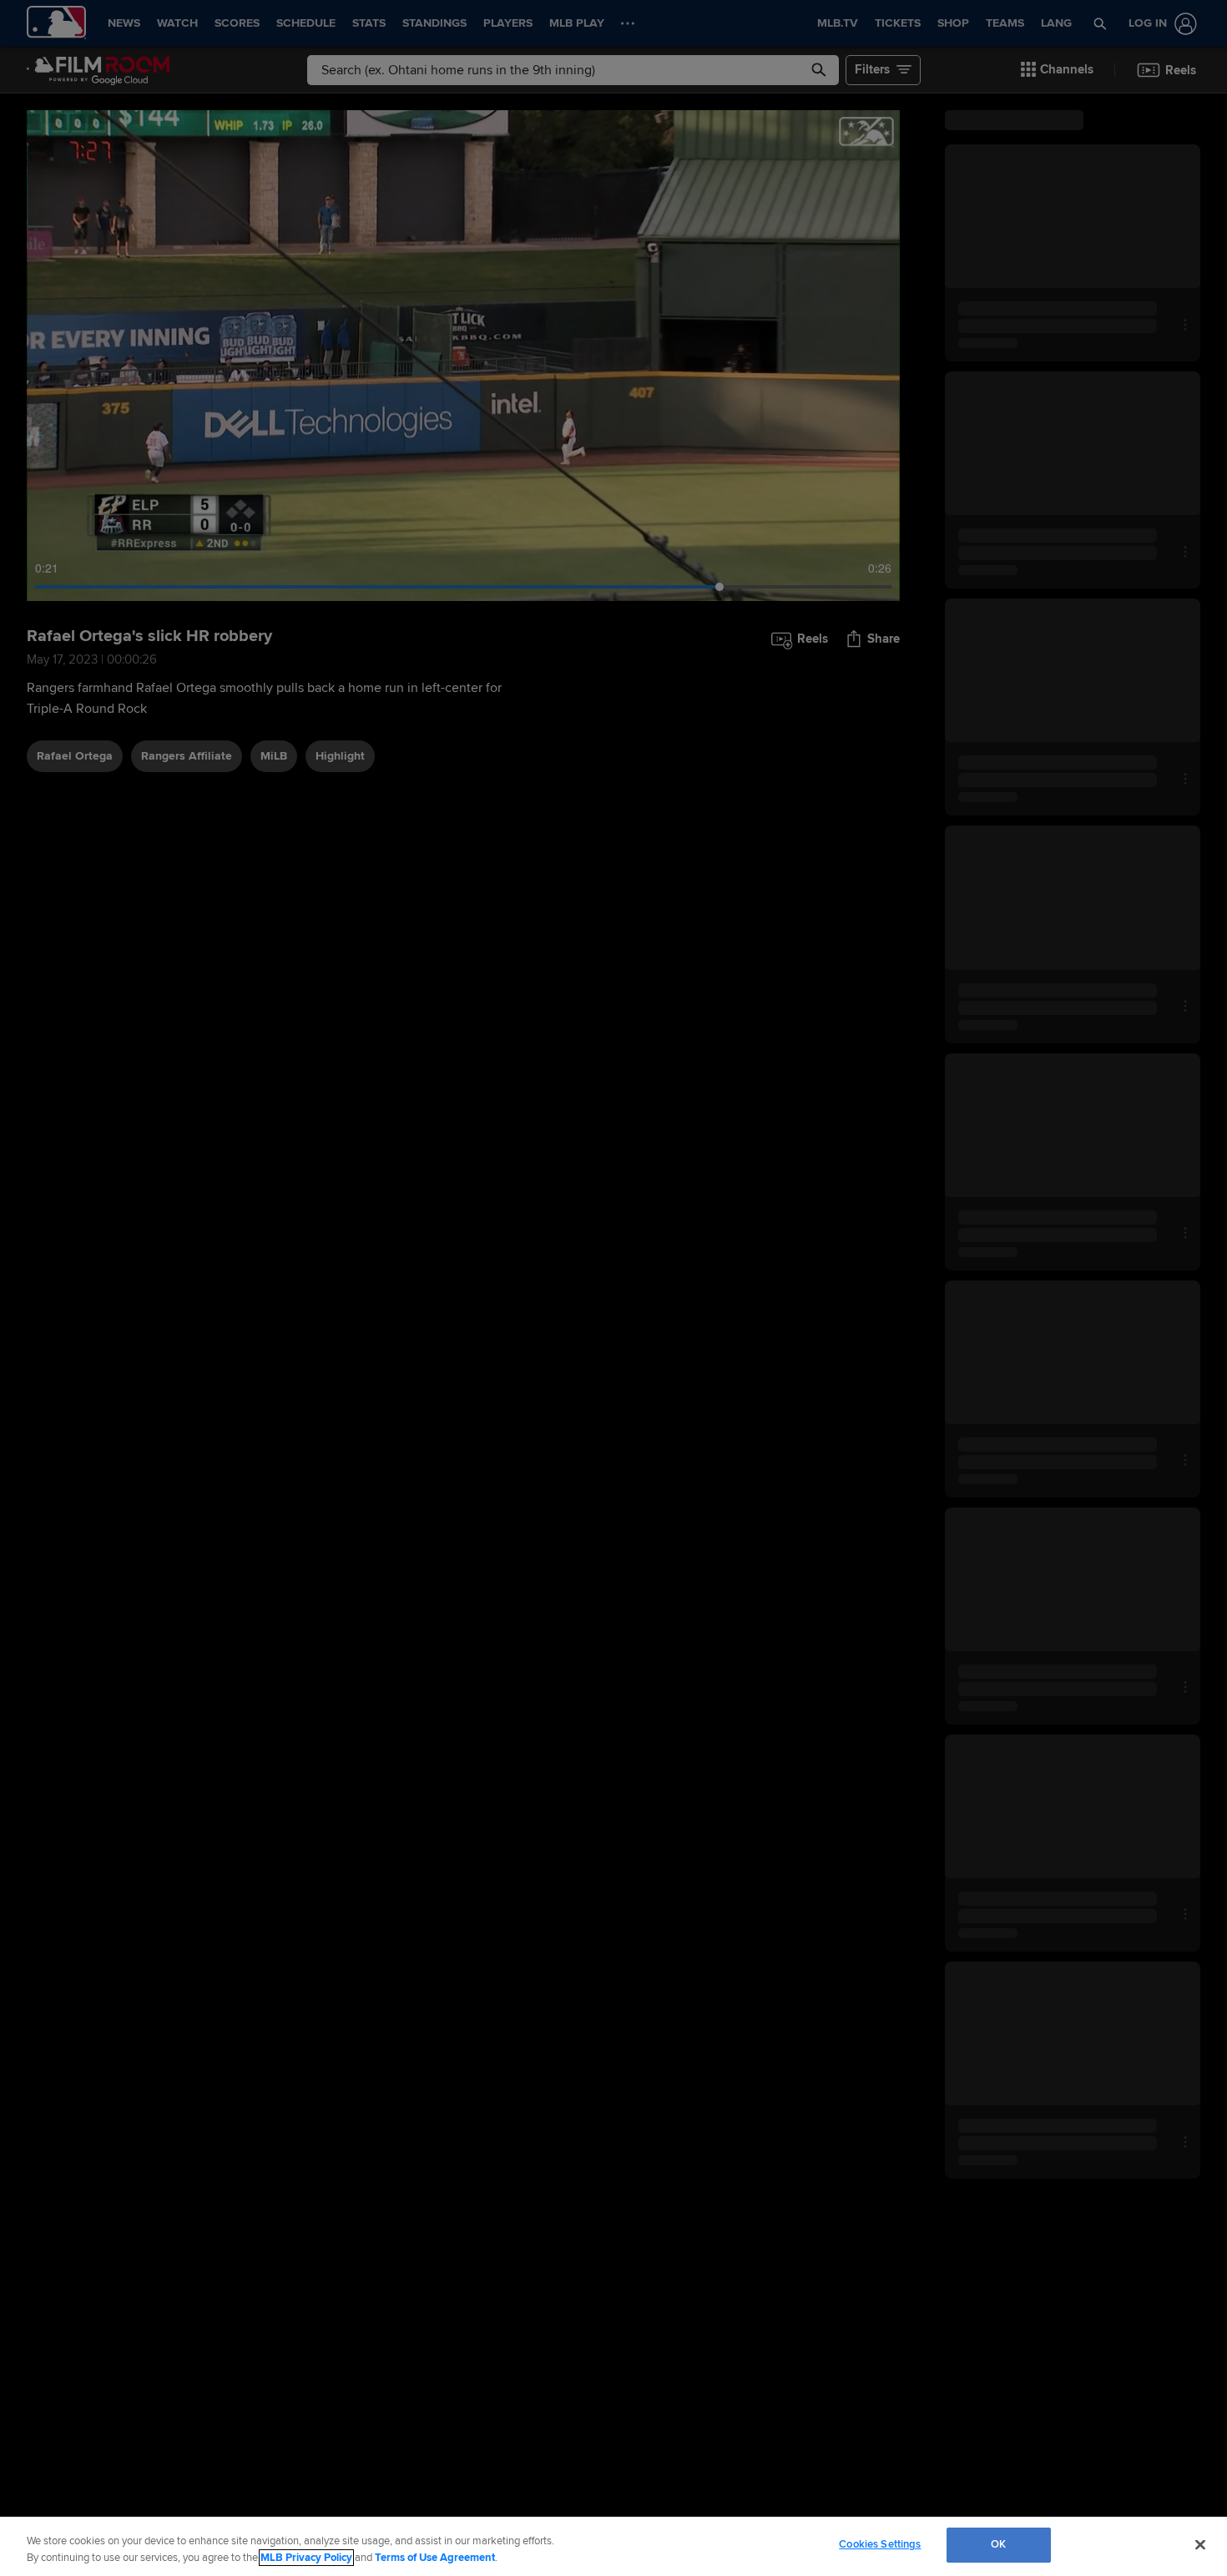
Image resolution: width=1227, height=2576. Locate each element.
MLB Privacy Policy (306, 2558)
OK (998, 2544)
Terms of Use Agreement (435, 2558)
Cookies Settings (880, 2544)
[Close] (1200, 2544)
